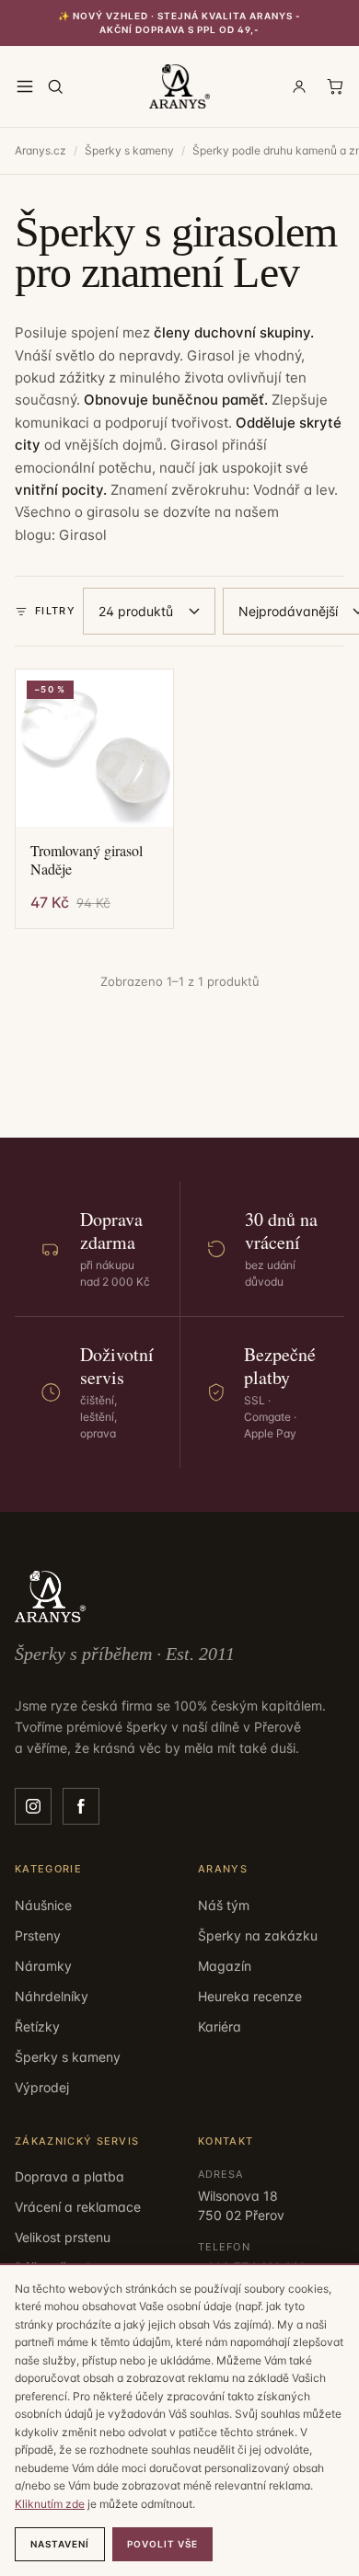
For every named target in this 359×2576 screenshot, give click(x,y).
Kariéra (220, 2026)
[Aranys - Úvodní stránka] (180, 86)
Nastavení (60, 2544)
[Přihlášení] (299, 86)
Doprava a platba (69, 2176)
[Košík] (335, 86)
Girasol (83, 535)
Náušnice (43, 1905)
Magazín (225, 1966)
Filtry (55, 611)
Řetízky (37, 2026)
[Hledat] (55, 86)
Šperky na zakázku (258, 1935)
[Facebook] (81, 1806)
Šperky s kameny (129, 150)
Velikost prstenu (63, 2237)
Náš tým (224, 1905)
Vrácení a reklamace (78, 2207)
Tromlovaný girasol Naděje (87, 860)
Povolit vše (162, 2544)
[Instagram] (33, 1806)
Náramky (43, 1966)
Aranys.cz (41, 150)
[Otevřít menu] (25, 86)
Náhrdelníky (52, 1996)
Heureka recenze (250, 1996)
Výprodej (42, 2087)
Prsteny (38, 1935)
